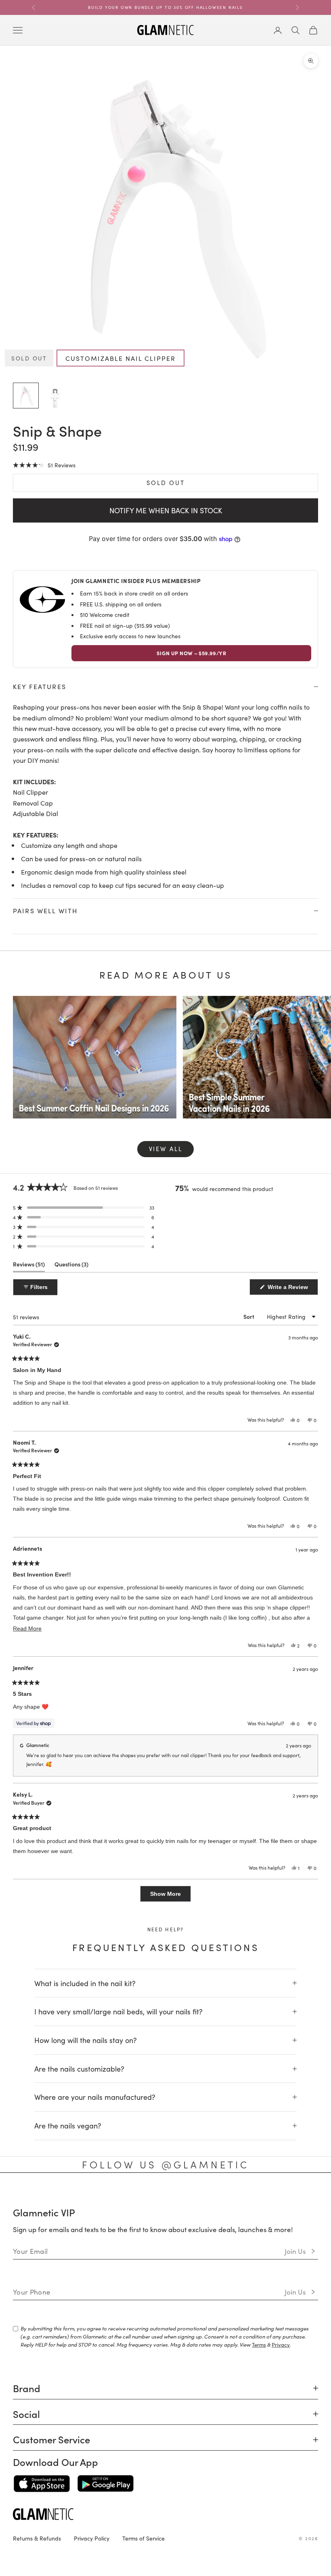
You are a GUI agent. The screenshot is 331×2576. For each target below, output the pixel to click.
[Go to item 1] (26, 396)
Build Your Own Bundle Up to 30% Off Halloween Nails (165, 7)
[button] (44, 465)
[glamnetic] (165, 2514)
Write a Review (292, 1289)
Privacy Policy (92, 2538)
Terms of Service (144, 2538)
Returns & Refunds (37, 2538)
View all (166, 1148)
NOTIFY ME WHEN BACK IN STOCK (166, 510)
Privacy (281, 2344)
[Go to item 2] (55, 396)
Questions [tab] (71, 1266)
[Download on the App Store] (42, 2484)
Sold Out (166, 482)
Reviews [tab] (29, 1266)
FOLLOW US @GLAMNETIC (165, 2164)
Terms (259, 2344)
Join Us (295, 2251)
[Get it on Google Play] (106, 2484)
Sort (249, 1317)
